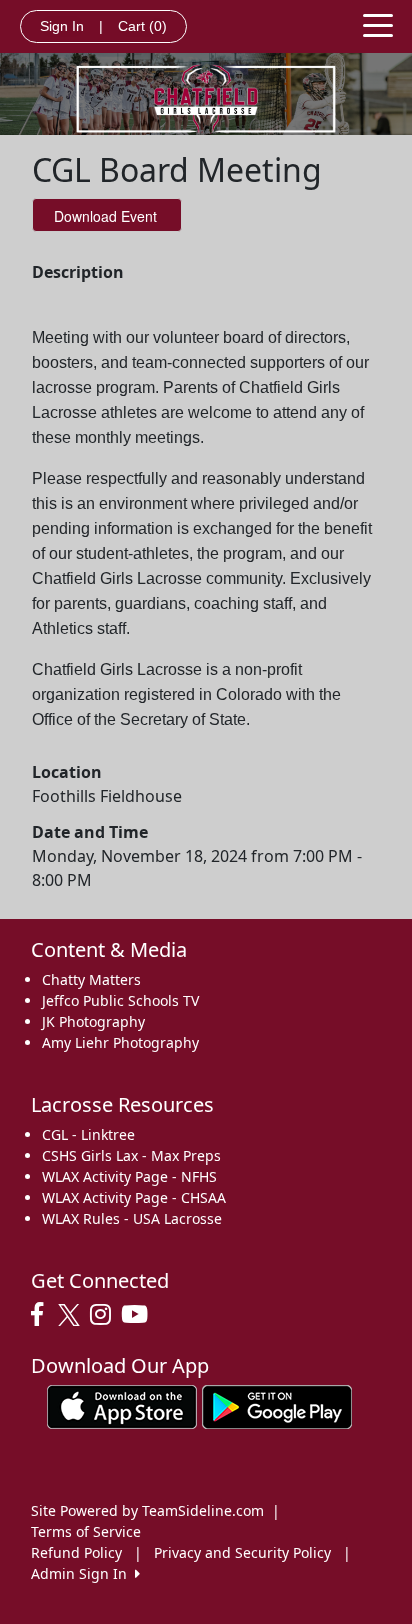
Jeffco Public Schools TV (120, 1000)
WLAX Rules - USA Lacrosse (132, 1218)
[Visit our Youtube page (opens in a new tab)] (139, 1315)
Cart (142, 26)
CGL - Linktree (88, 1134)
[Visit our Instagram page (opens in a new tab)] (105, 1315)
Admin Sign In (83, 1573)
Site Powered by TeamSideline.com (147, 1510)
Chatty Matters (91, 979)
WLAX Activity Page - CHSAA (134, 1197)
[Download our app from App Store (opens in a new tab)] (122, 1405)
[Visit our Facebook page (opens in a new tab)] (42, 1315)
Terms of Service (86, 1531)
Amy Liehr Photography (120, 1042)
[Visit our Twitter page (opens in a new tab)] (71, 1315)
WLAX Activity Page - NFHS (129, 1176)
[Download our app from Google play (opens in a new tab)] (277, 1405)
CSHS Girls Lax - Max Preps (131, 1155)
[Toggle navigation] (378, 24)
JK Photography (93, 1021)
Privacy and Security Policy (242, 1552)
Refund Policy (76, 1552)
